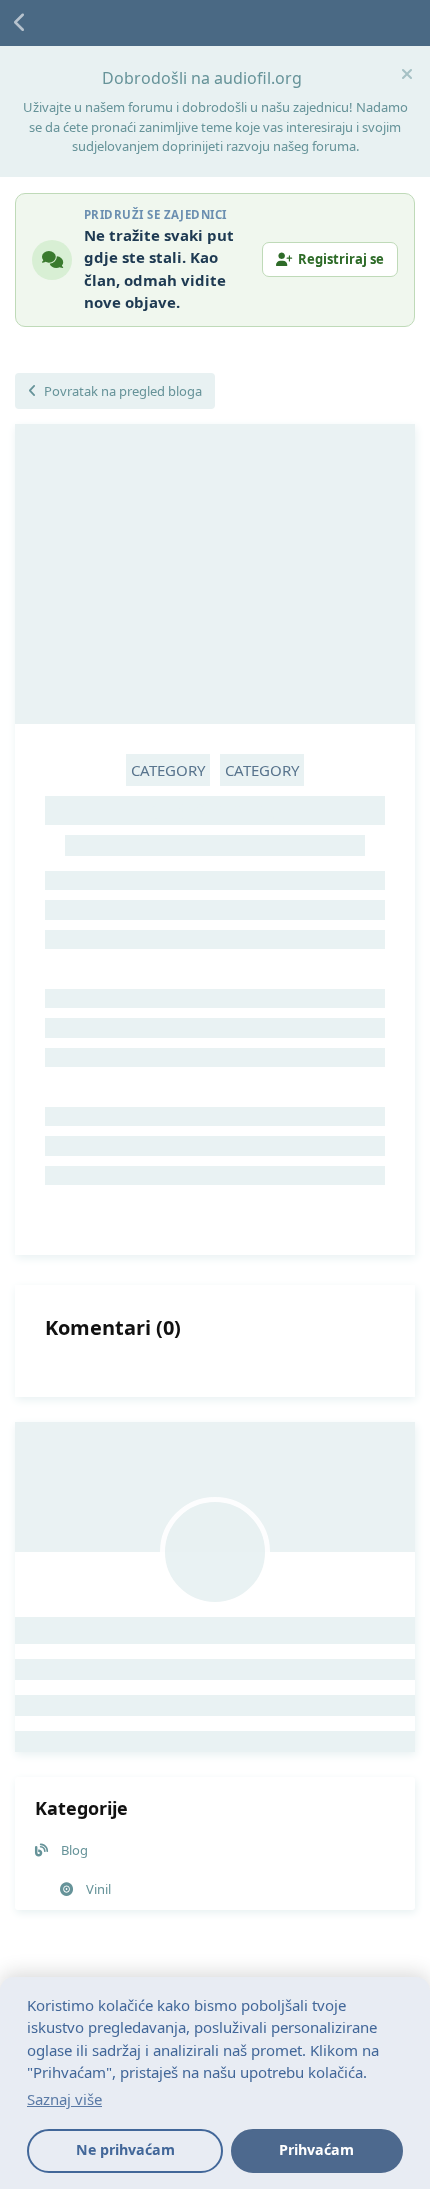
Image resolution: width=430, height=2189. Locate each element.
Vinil (98, 1889)
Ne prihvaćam (125, 2149)
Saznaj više (64, 2099)
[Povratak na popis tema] (20, 23)
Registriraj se (341, 259)
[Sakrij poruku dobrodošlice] (407, 74)
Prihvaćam (316, 2149)
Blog (74, 1850)
